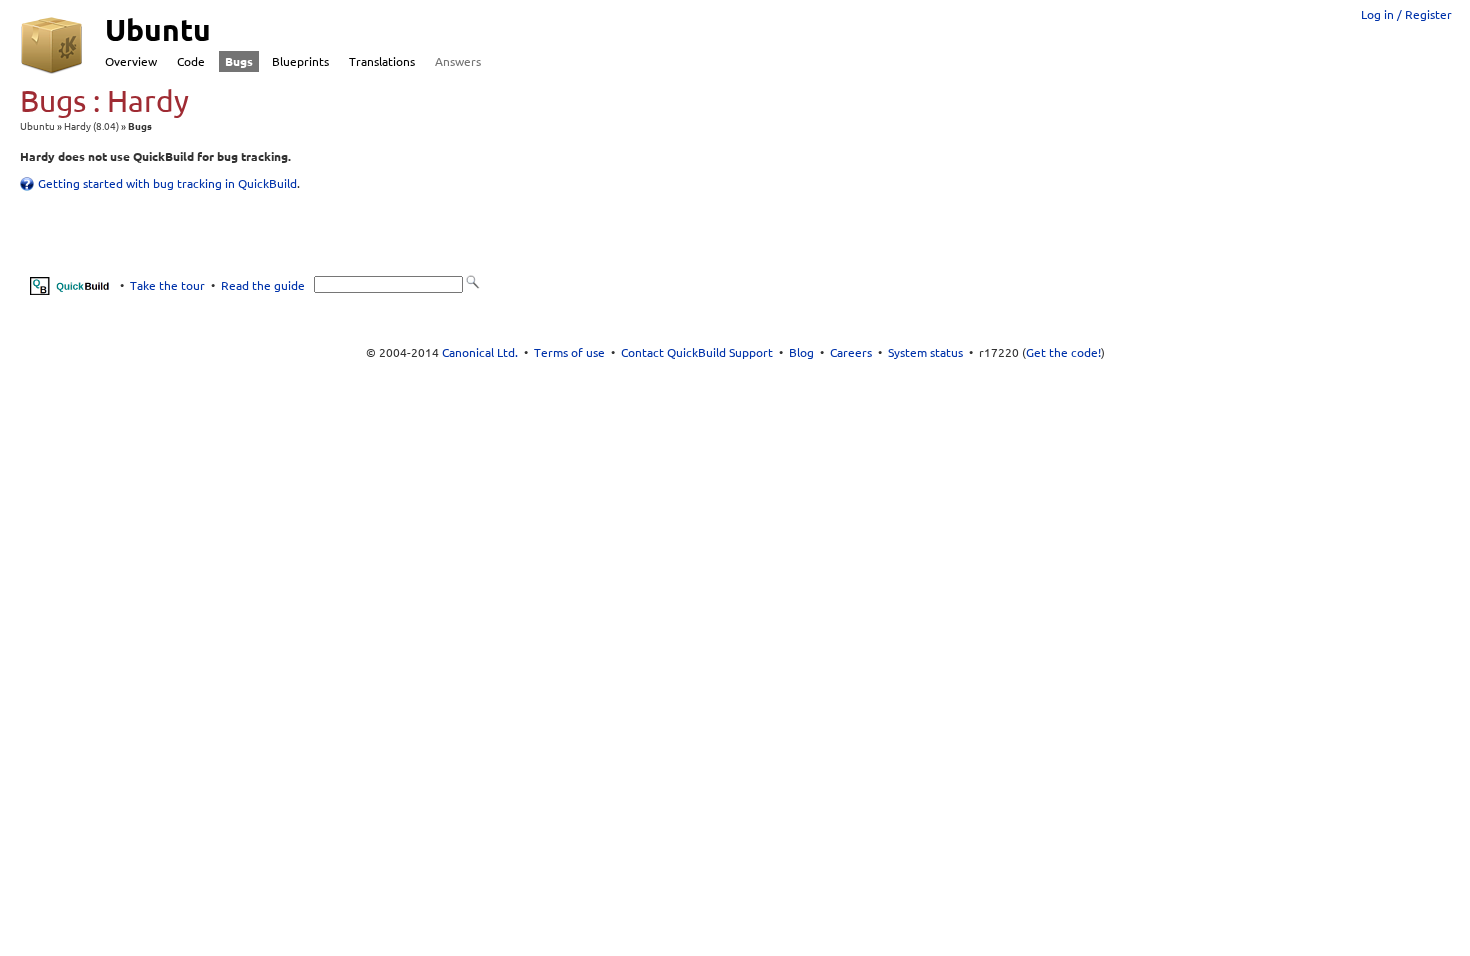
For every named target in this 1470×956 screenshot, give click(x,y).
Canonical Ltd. (480, 352)
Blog (801, 352)
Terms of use (569, 352)
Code (191, 61)
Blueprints (300, 61)
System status (925, 352)
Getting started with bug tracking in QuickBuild (167, 183)
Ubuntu (37, 126)
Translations (382, 61)
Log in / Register (1406, 14)
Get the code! (1063, 352)
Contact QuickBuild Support (697, 352)
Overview (131, 61)
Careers (851, 352)
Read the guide (263, 284)
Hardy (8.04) (91, 126)
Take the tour (167, 284)
